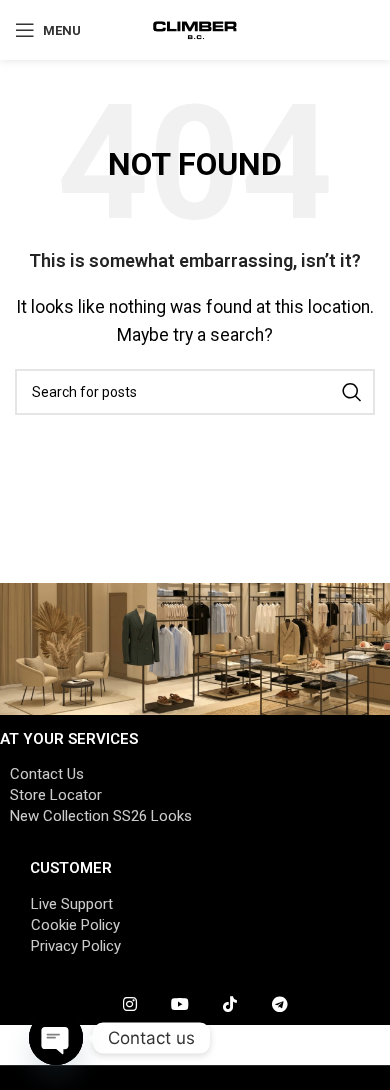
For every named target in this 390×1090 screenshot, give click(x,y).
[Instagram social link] (130, 1005)
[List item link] (195, 774)
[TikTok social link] (230, 1005)
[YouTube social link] (180, 1005)
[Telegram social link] (280, 1005)
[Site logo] (195, 28)
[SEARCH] (352, 392)
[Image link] (195, 647)
